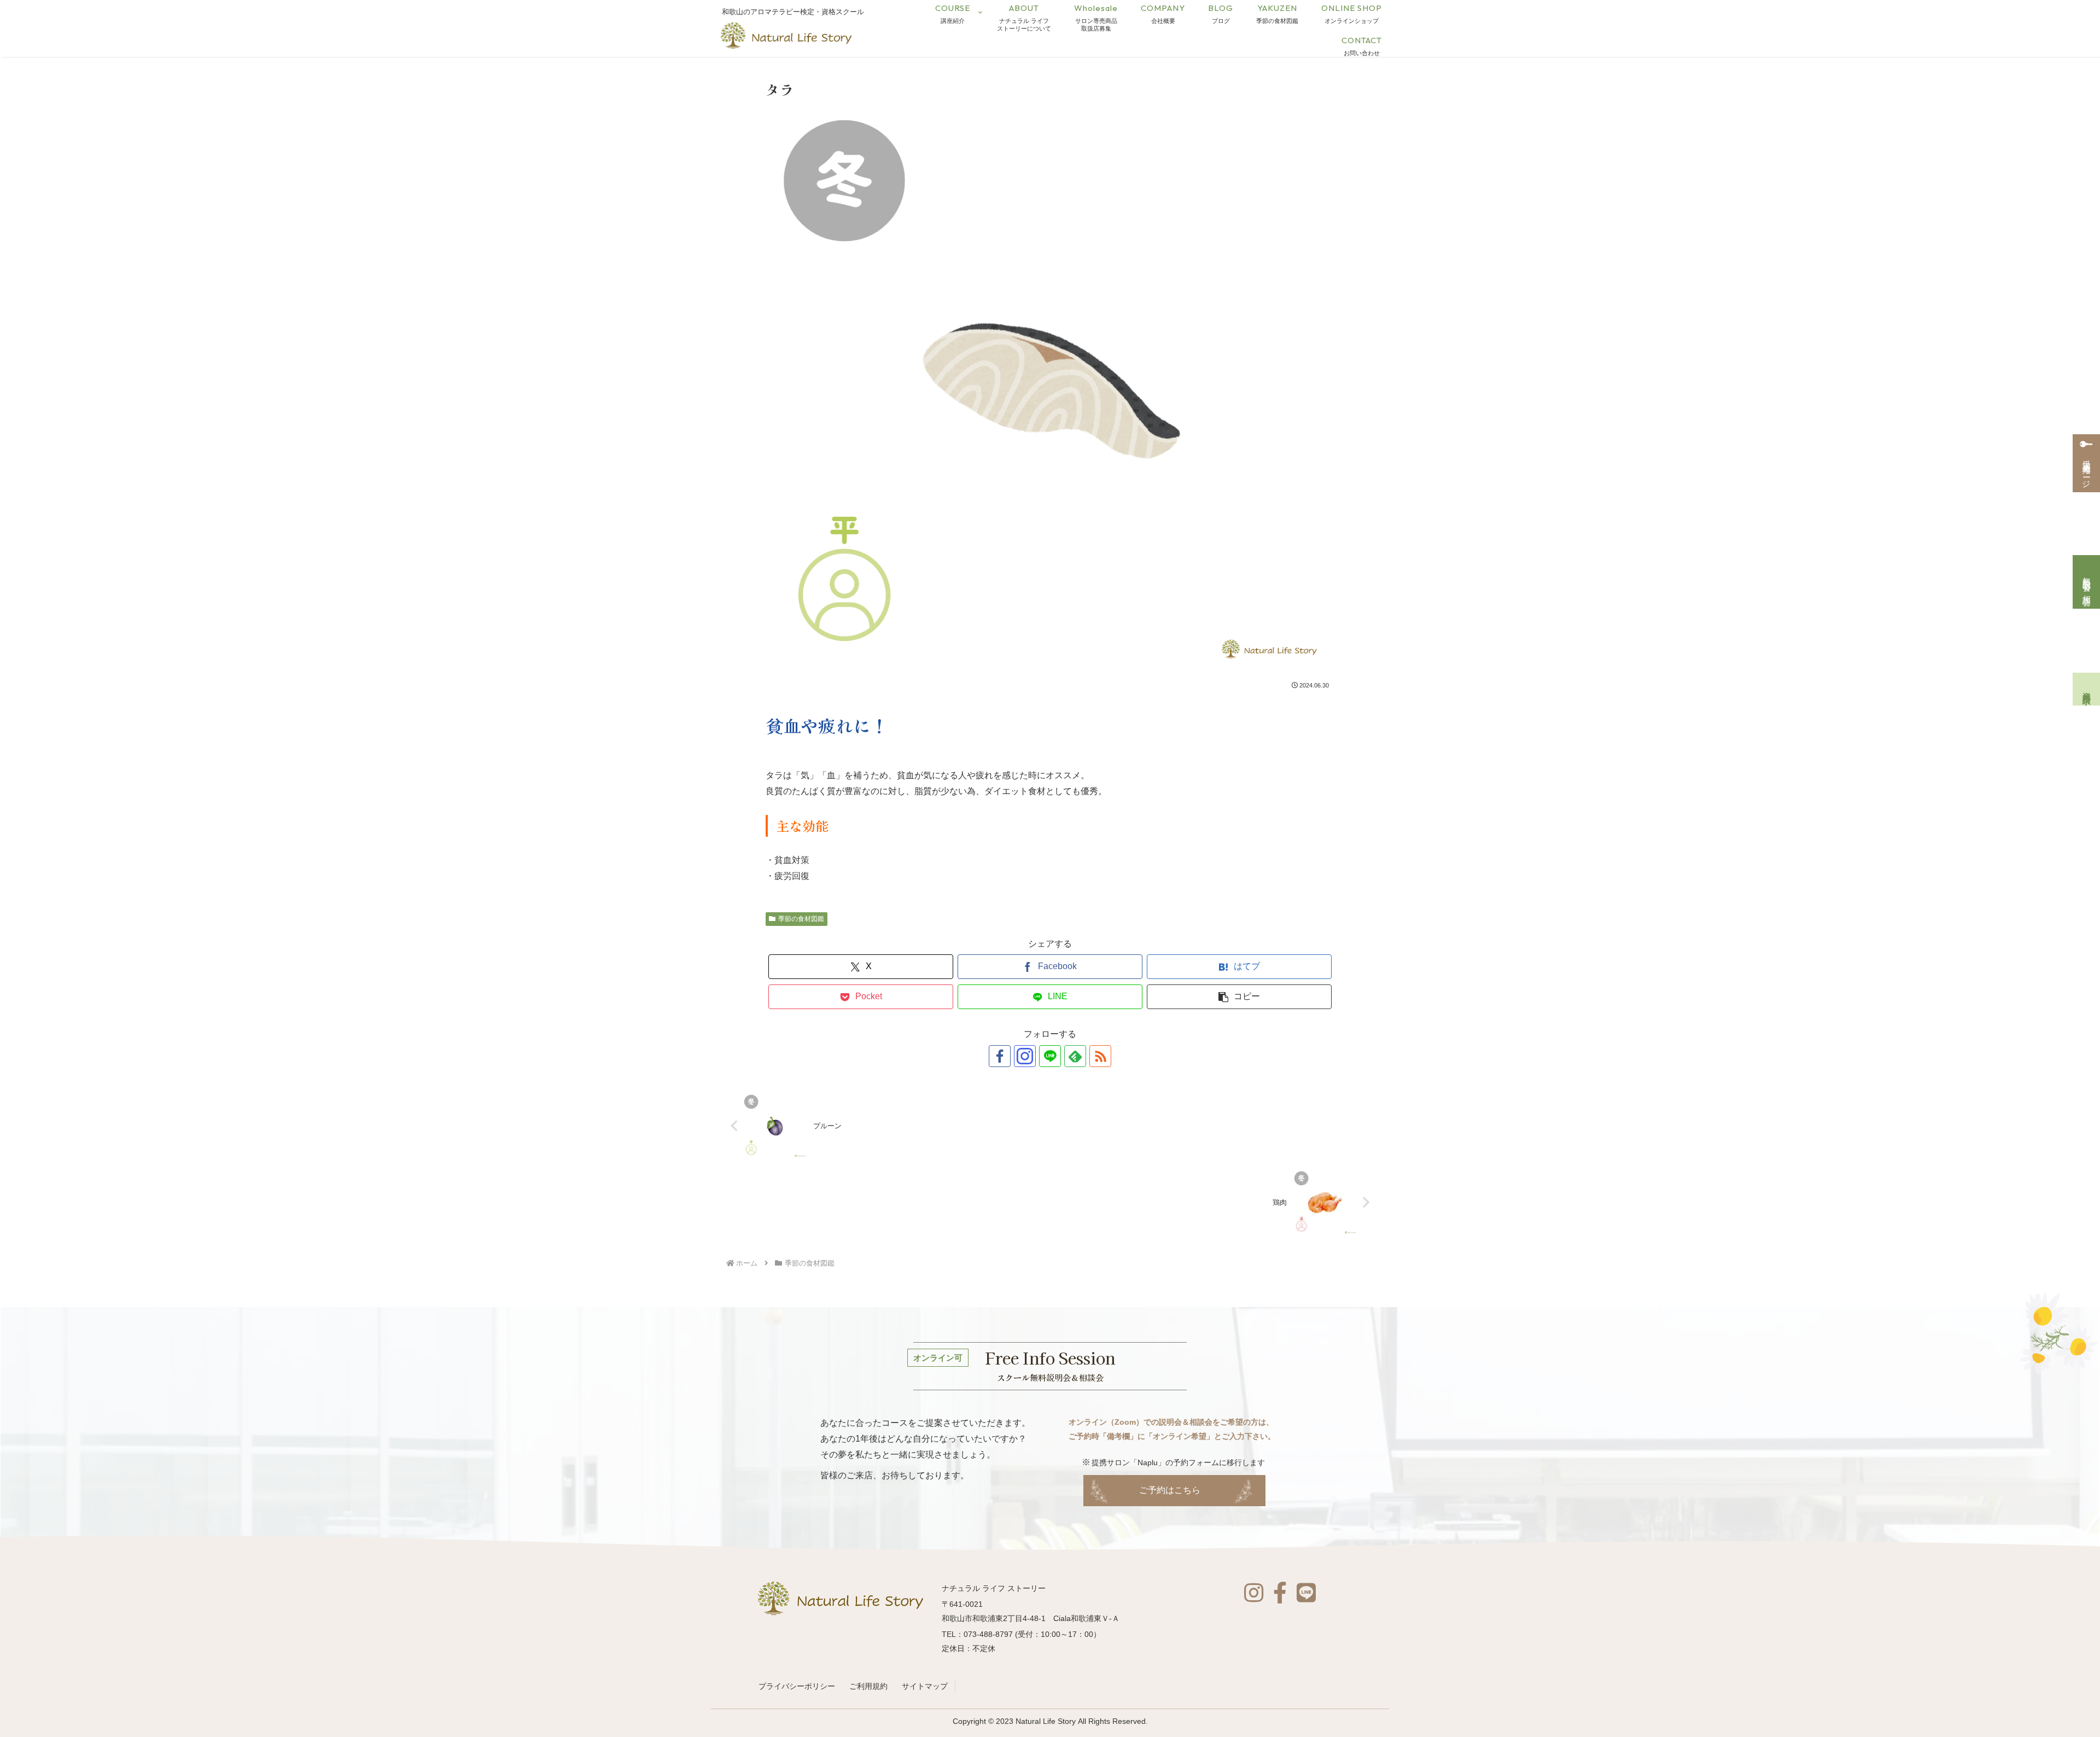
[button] (1239, 997)
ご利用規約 (868, 1686)
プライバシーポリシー (797, 1686)
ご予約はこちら (1170, 1490)
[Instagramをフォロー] (1025, 1056)
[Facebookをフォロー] (1000, 1056)
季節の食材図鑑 (801, 919)
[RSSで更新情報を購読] (1100, 1056)
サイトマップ (925, 1686)
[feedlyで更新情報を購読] (1075, 1056)
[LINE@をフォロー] (1050, 1056)
